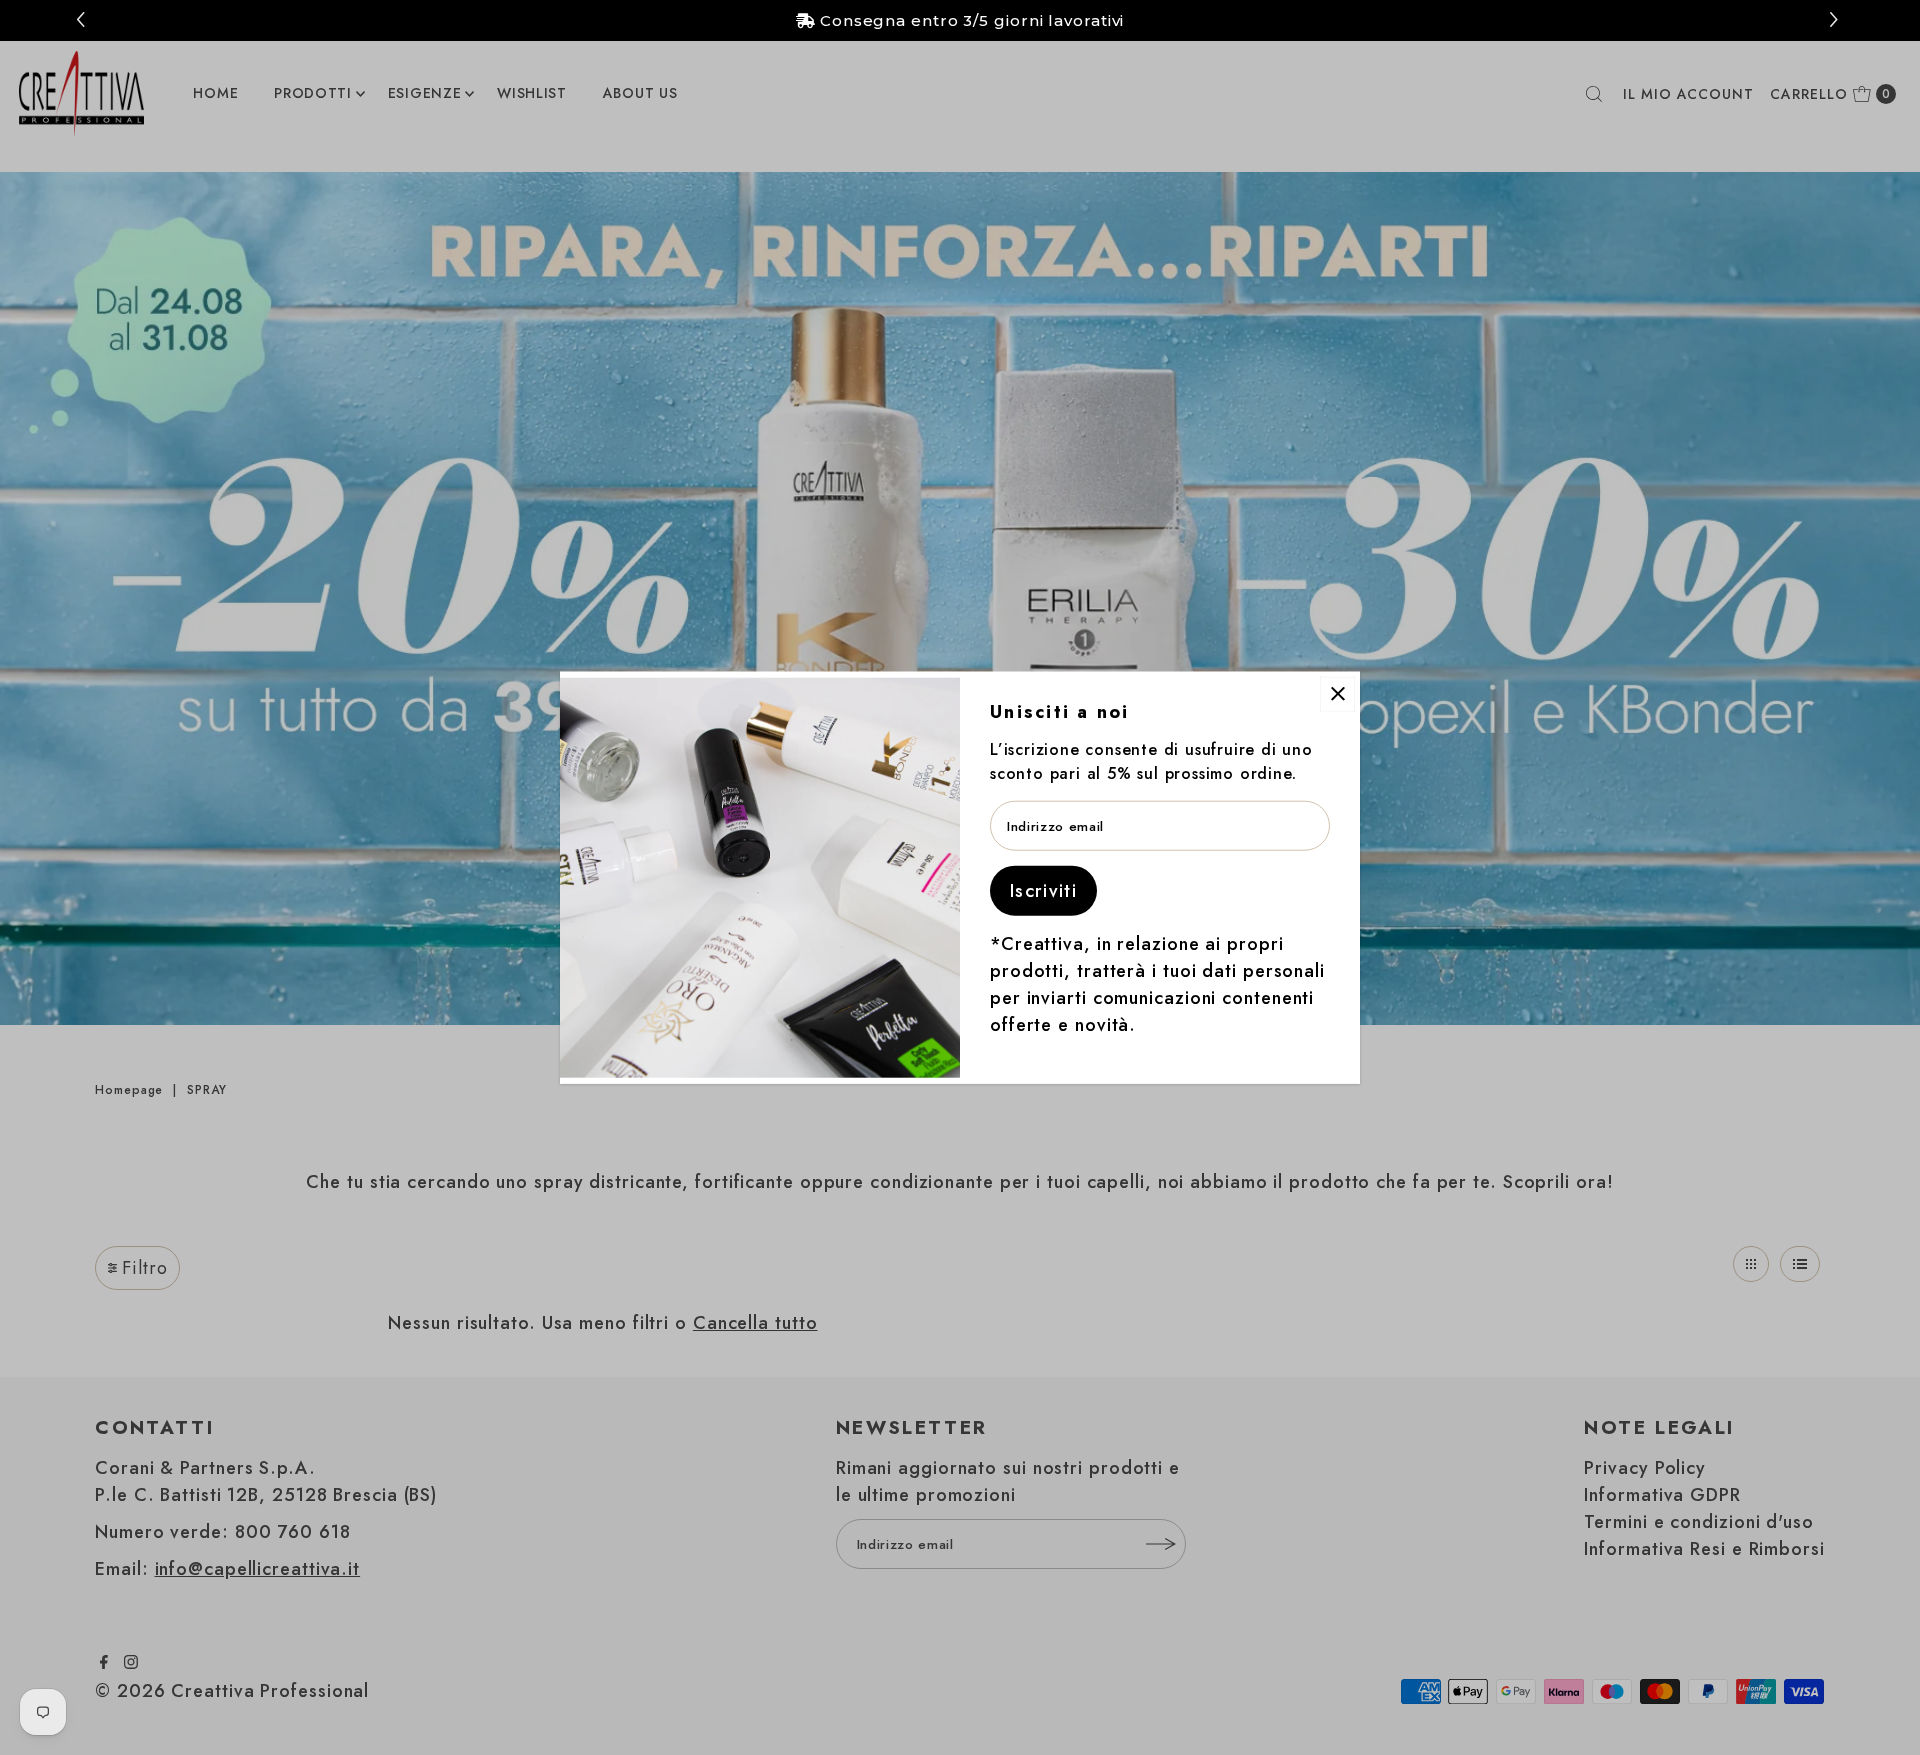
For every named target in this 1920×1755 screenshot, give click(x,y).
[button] (1836, 20)
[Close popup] (1337, 693)
